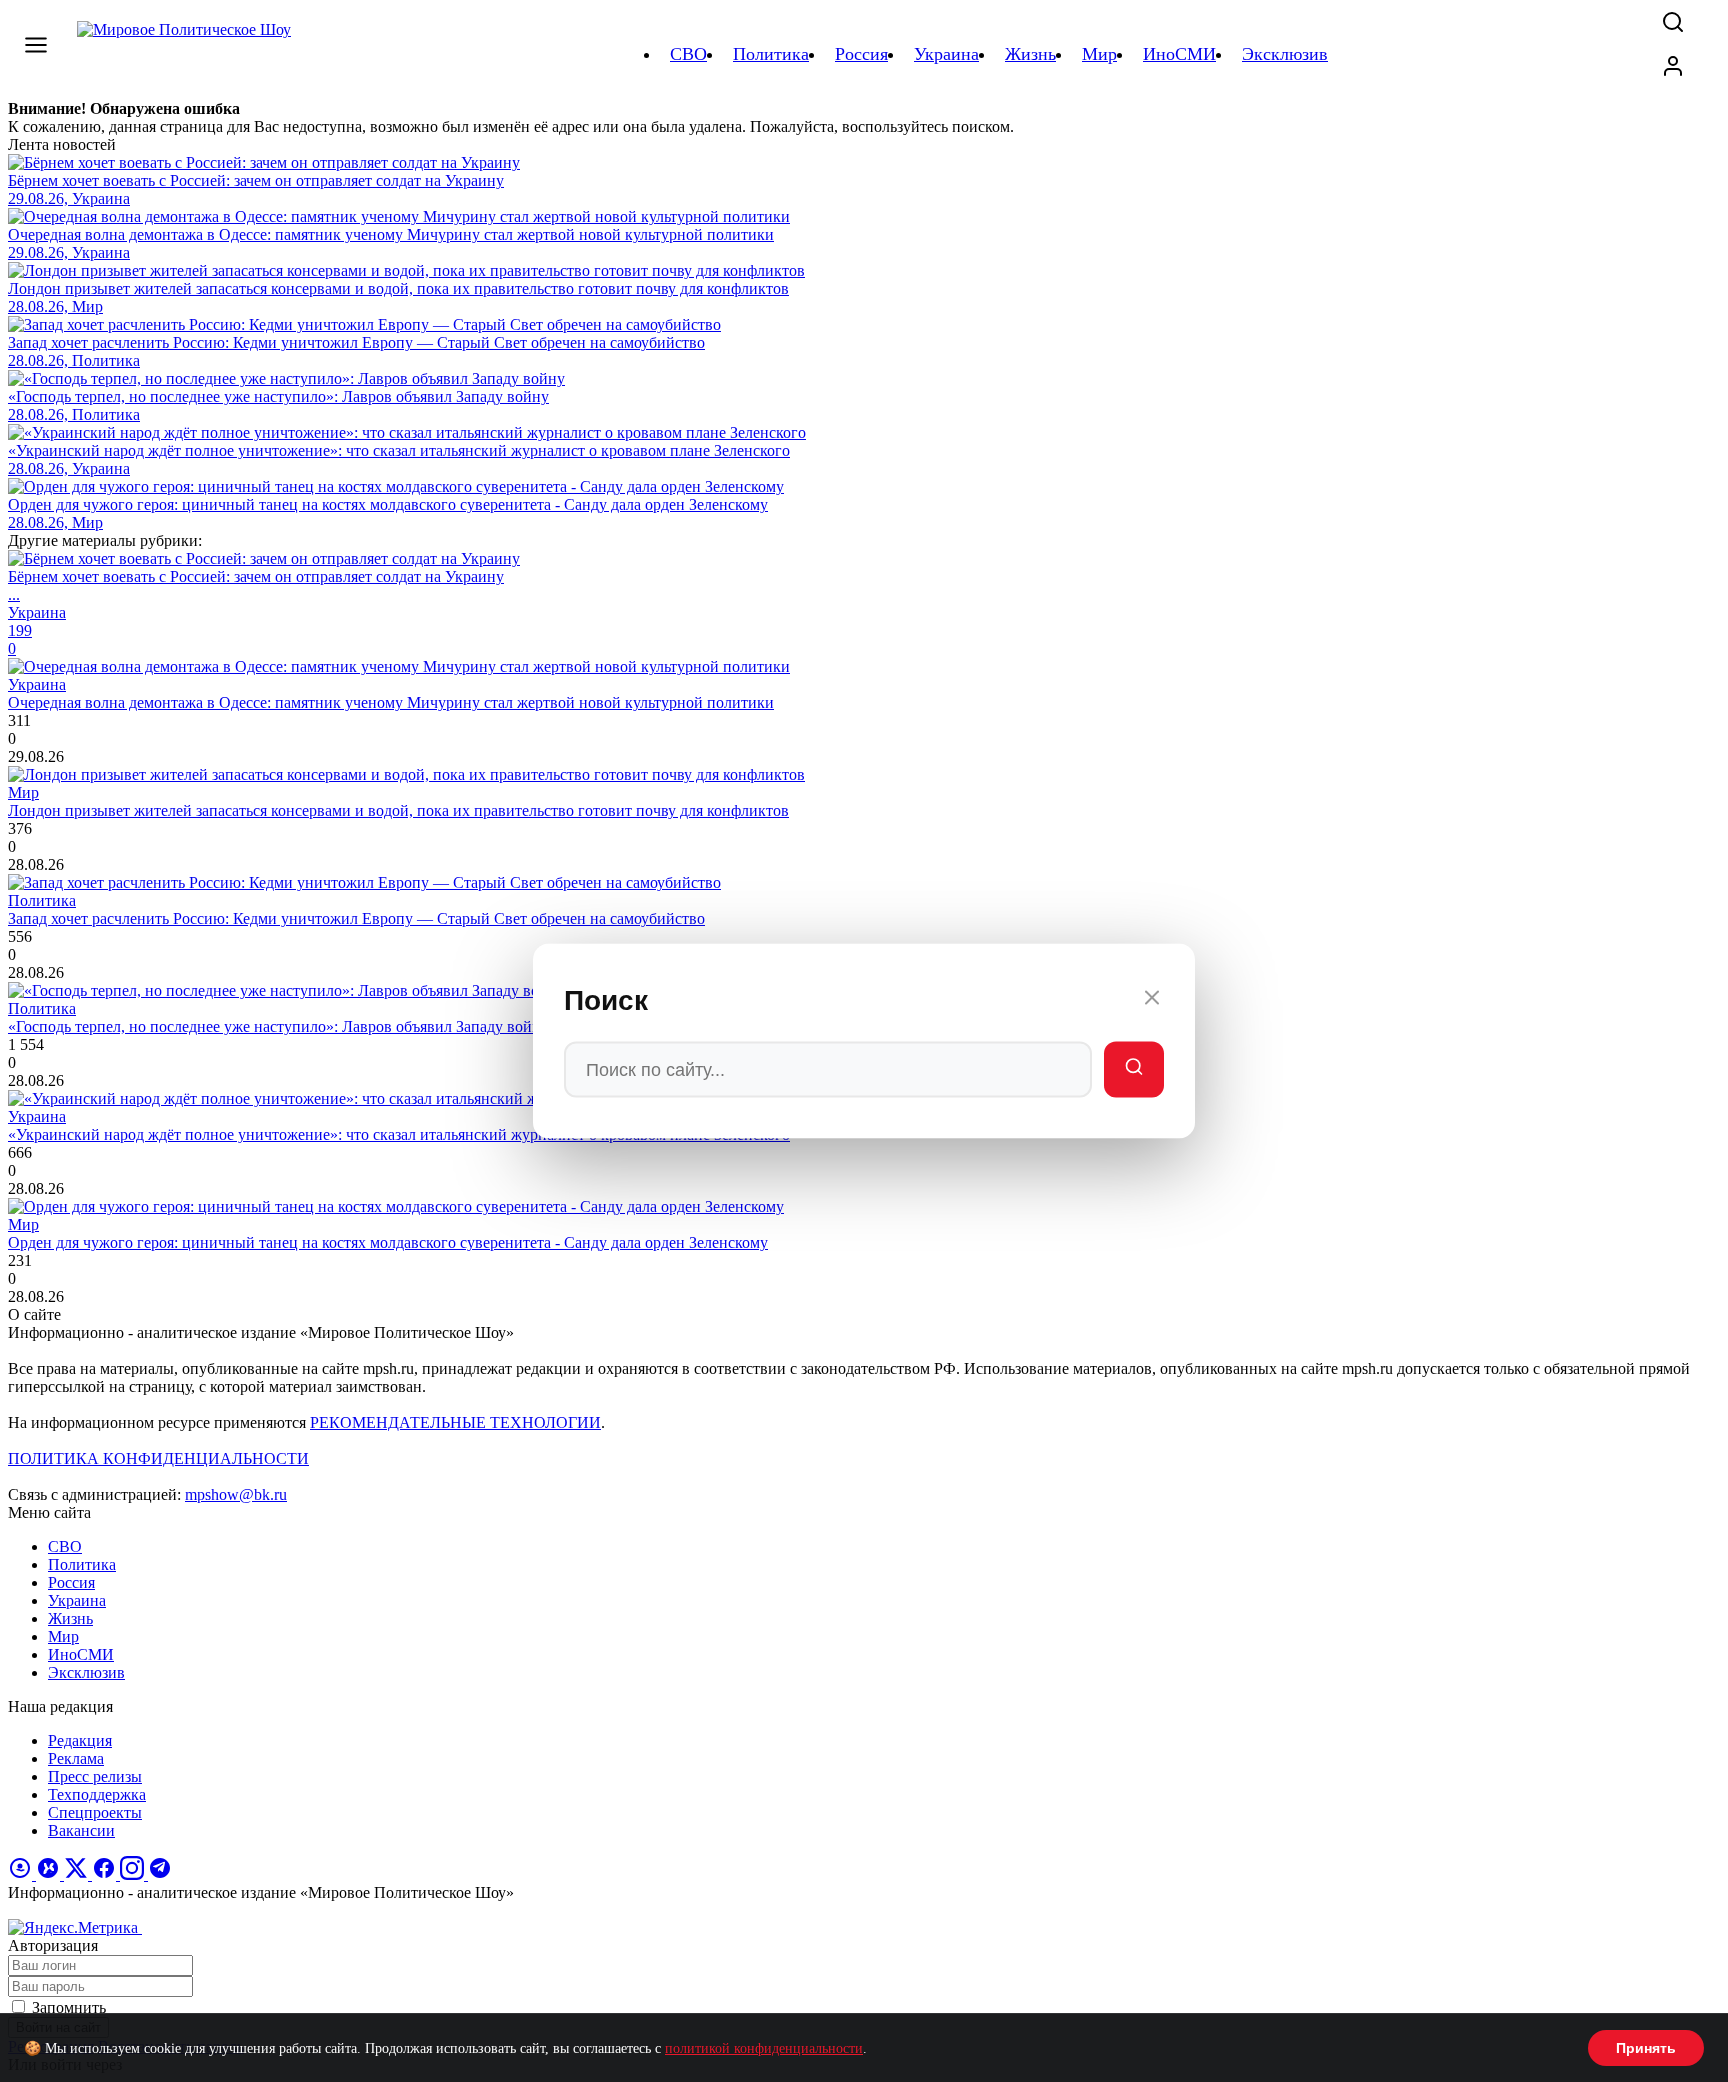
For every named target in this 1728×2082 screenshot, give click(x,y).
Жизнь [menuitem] (1030, 54)
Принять (1646, 2048)
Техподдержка (97, 1794)
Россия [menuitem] (861, 54)
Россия (71, 1582)
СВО (65, 1546)
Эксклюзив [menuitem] (1285, 54)
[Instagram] (134, 1874)
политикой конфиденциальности (764, 2048)
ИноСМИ (81, 1654)
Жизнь (70, 1618)
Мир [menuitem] (1099, 54)
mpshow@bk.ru (236, 1494)
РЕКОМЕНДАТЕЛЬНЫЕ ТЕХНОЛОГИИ (455, 1422)
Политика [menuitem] (771, 54)
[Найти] (1134, 1070)
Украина (77, 1600)
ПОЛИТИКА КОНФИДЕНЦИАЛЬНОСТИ (158, 1458)
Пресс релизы (95, 1776)
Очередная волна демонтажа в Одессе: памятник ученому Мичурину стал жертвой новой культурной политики (391, 702)
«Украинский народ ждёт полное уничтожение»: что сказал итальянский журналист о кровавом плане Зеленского (399, 1134)
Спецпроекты (95, 1812)
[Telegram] (160, 1874)
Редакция (80, 1740)
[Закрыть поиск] (1152, 1001)
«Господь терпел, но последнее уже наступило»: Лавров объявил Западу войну (278, 1026)
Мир (63, 1636)
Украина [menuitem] (946, 54)
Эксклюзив (86, 1672)
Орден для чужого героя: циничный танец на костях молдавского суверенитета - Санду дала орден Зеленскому (388, 1242)
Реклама (76, 1758)
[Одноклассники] (22, 1874)
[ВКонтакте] (50, 1874)
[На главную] (187, 54)
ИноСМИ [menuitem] (1179, 54)
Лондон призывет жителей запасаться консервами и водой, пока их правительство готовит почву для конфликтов (398, 810)
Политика (82, 1564)
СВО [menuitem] (688, 54)
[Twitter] (78, 1874)
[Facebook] (106, 1874)
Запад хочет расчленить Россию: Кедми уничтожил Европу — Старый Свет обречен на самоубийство (356, 918)
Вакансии (81, 1830)
